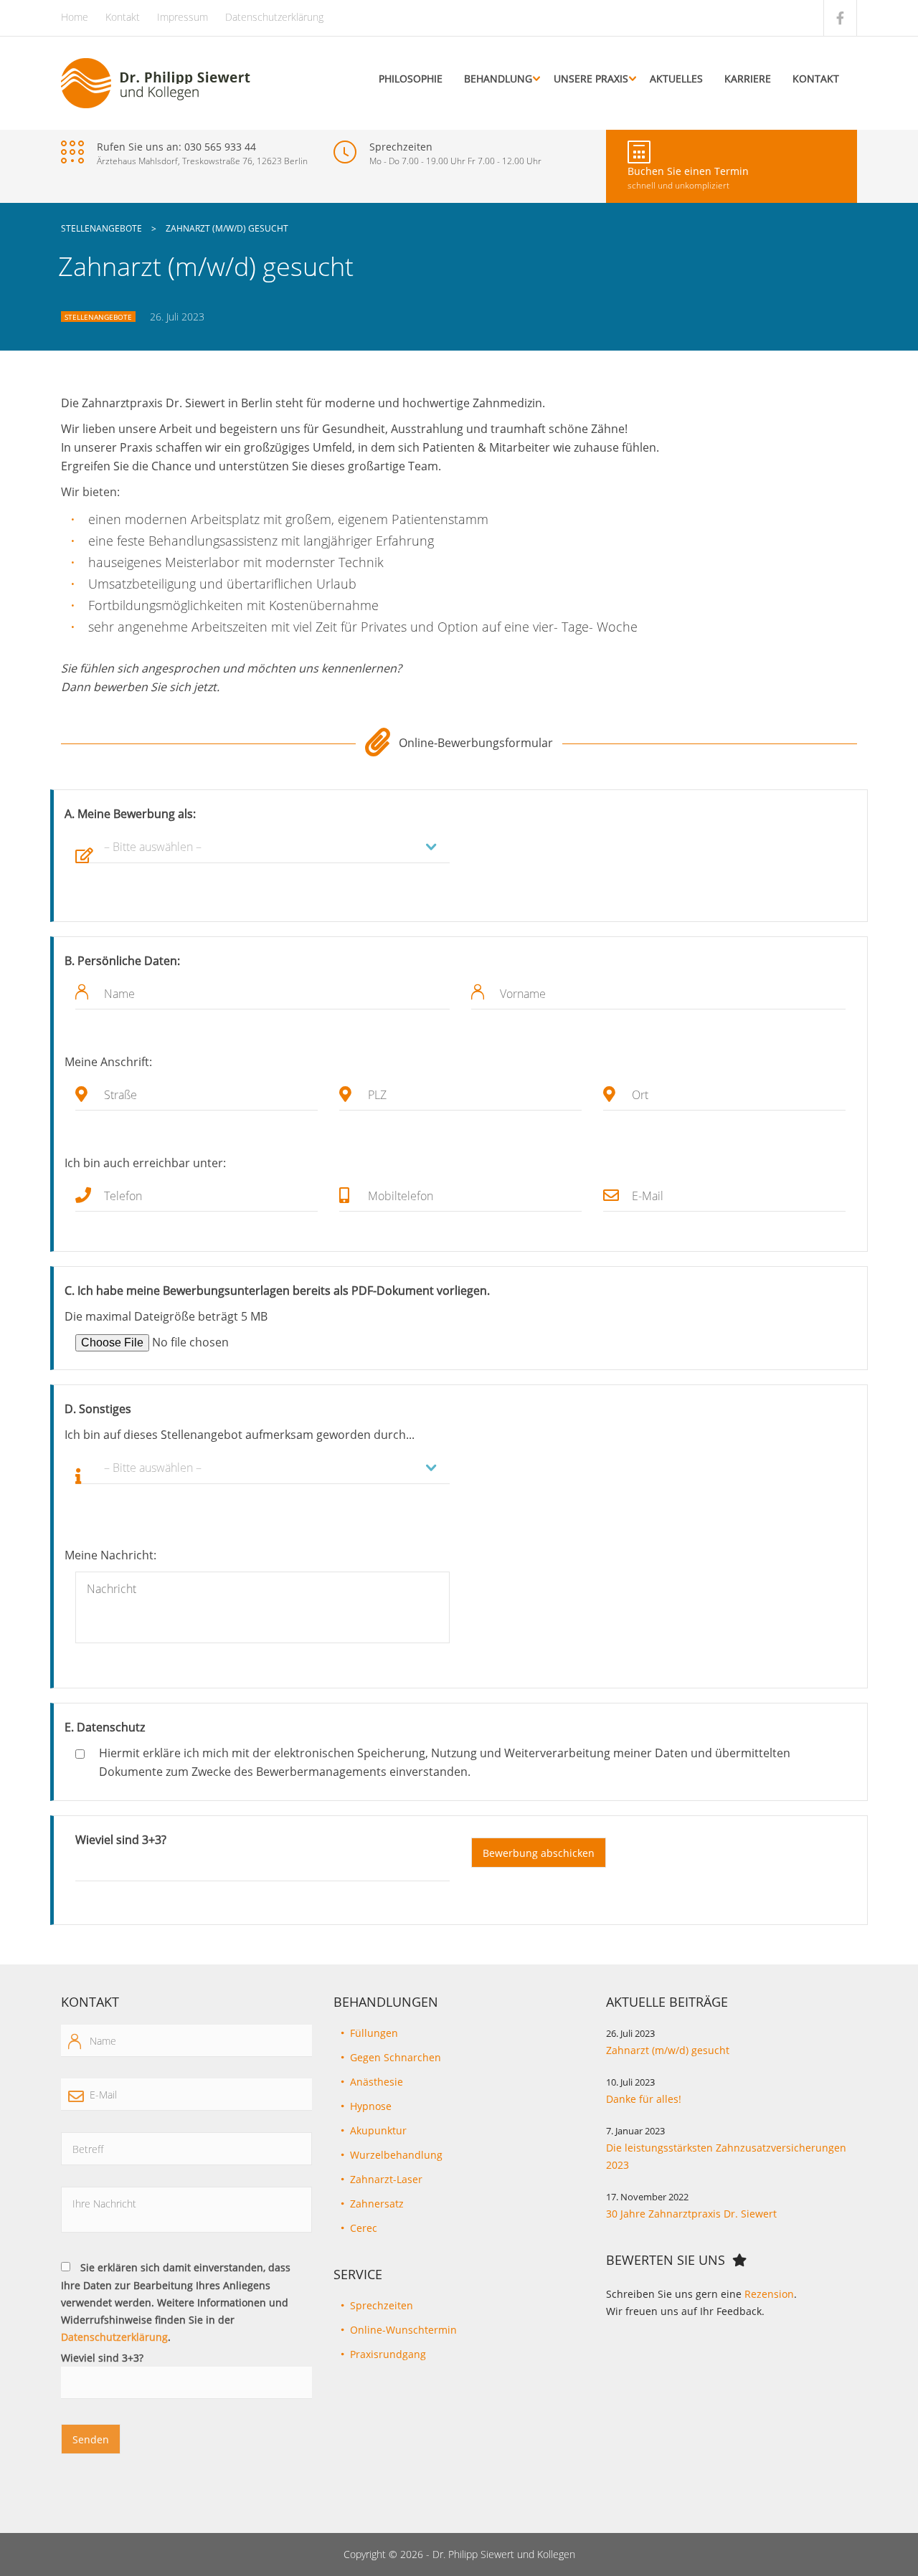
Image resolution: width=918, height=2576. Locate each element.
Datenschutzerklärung (274, 17)
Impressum (183, 17)
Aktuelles (676, 79)
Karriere (748, 79)
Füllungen (374, 2033)
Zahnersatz (377, 2204)
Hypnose (371, 2106)
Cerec (364, 2228)
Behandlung (498, 79)
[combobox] (262, 847)
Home (75, 17)
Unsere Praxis (591, 79)
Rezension (769, 2294)
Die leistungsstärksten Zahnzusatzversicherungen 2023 (726, 2156)
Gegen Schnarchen (396, 2057)
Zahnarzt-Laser (386, 2179)
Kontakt (123, 17)
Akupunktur (378, 2130)
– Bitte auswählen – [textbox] (153, 847)
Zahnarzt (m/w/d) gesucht (668, 2050)
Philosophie (411, 79)
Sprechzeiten (382, 2305)
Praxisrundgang (388, 2354)
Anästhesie (377, 2082)
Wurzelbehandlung (396, 2155)
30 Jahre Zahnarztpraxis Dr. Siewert (691, 2214)
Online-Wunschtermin (403, 2330)
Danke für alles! (644, 2099)
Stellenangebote (98, 317)
